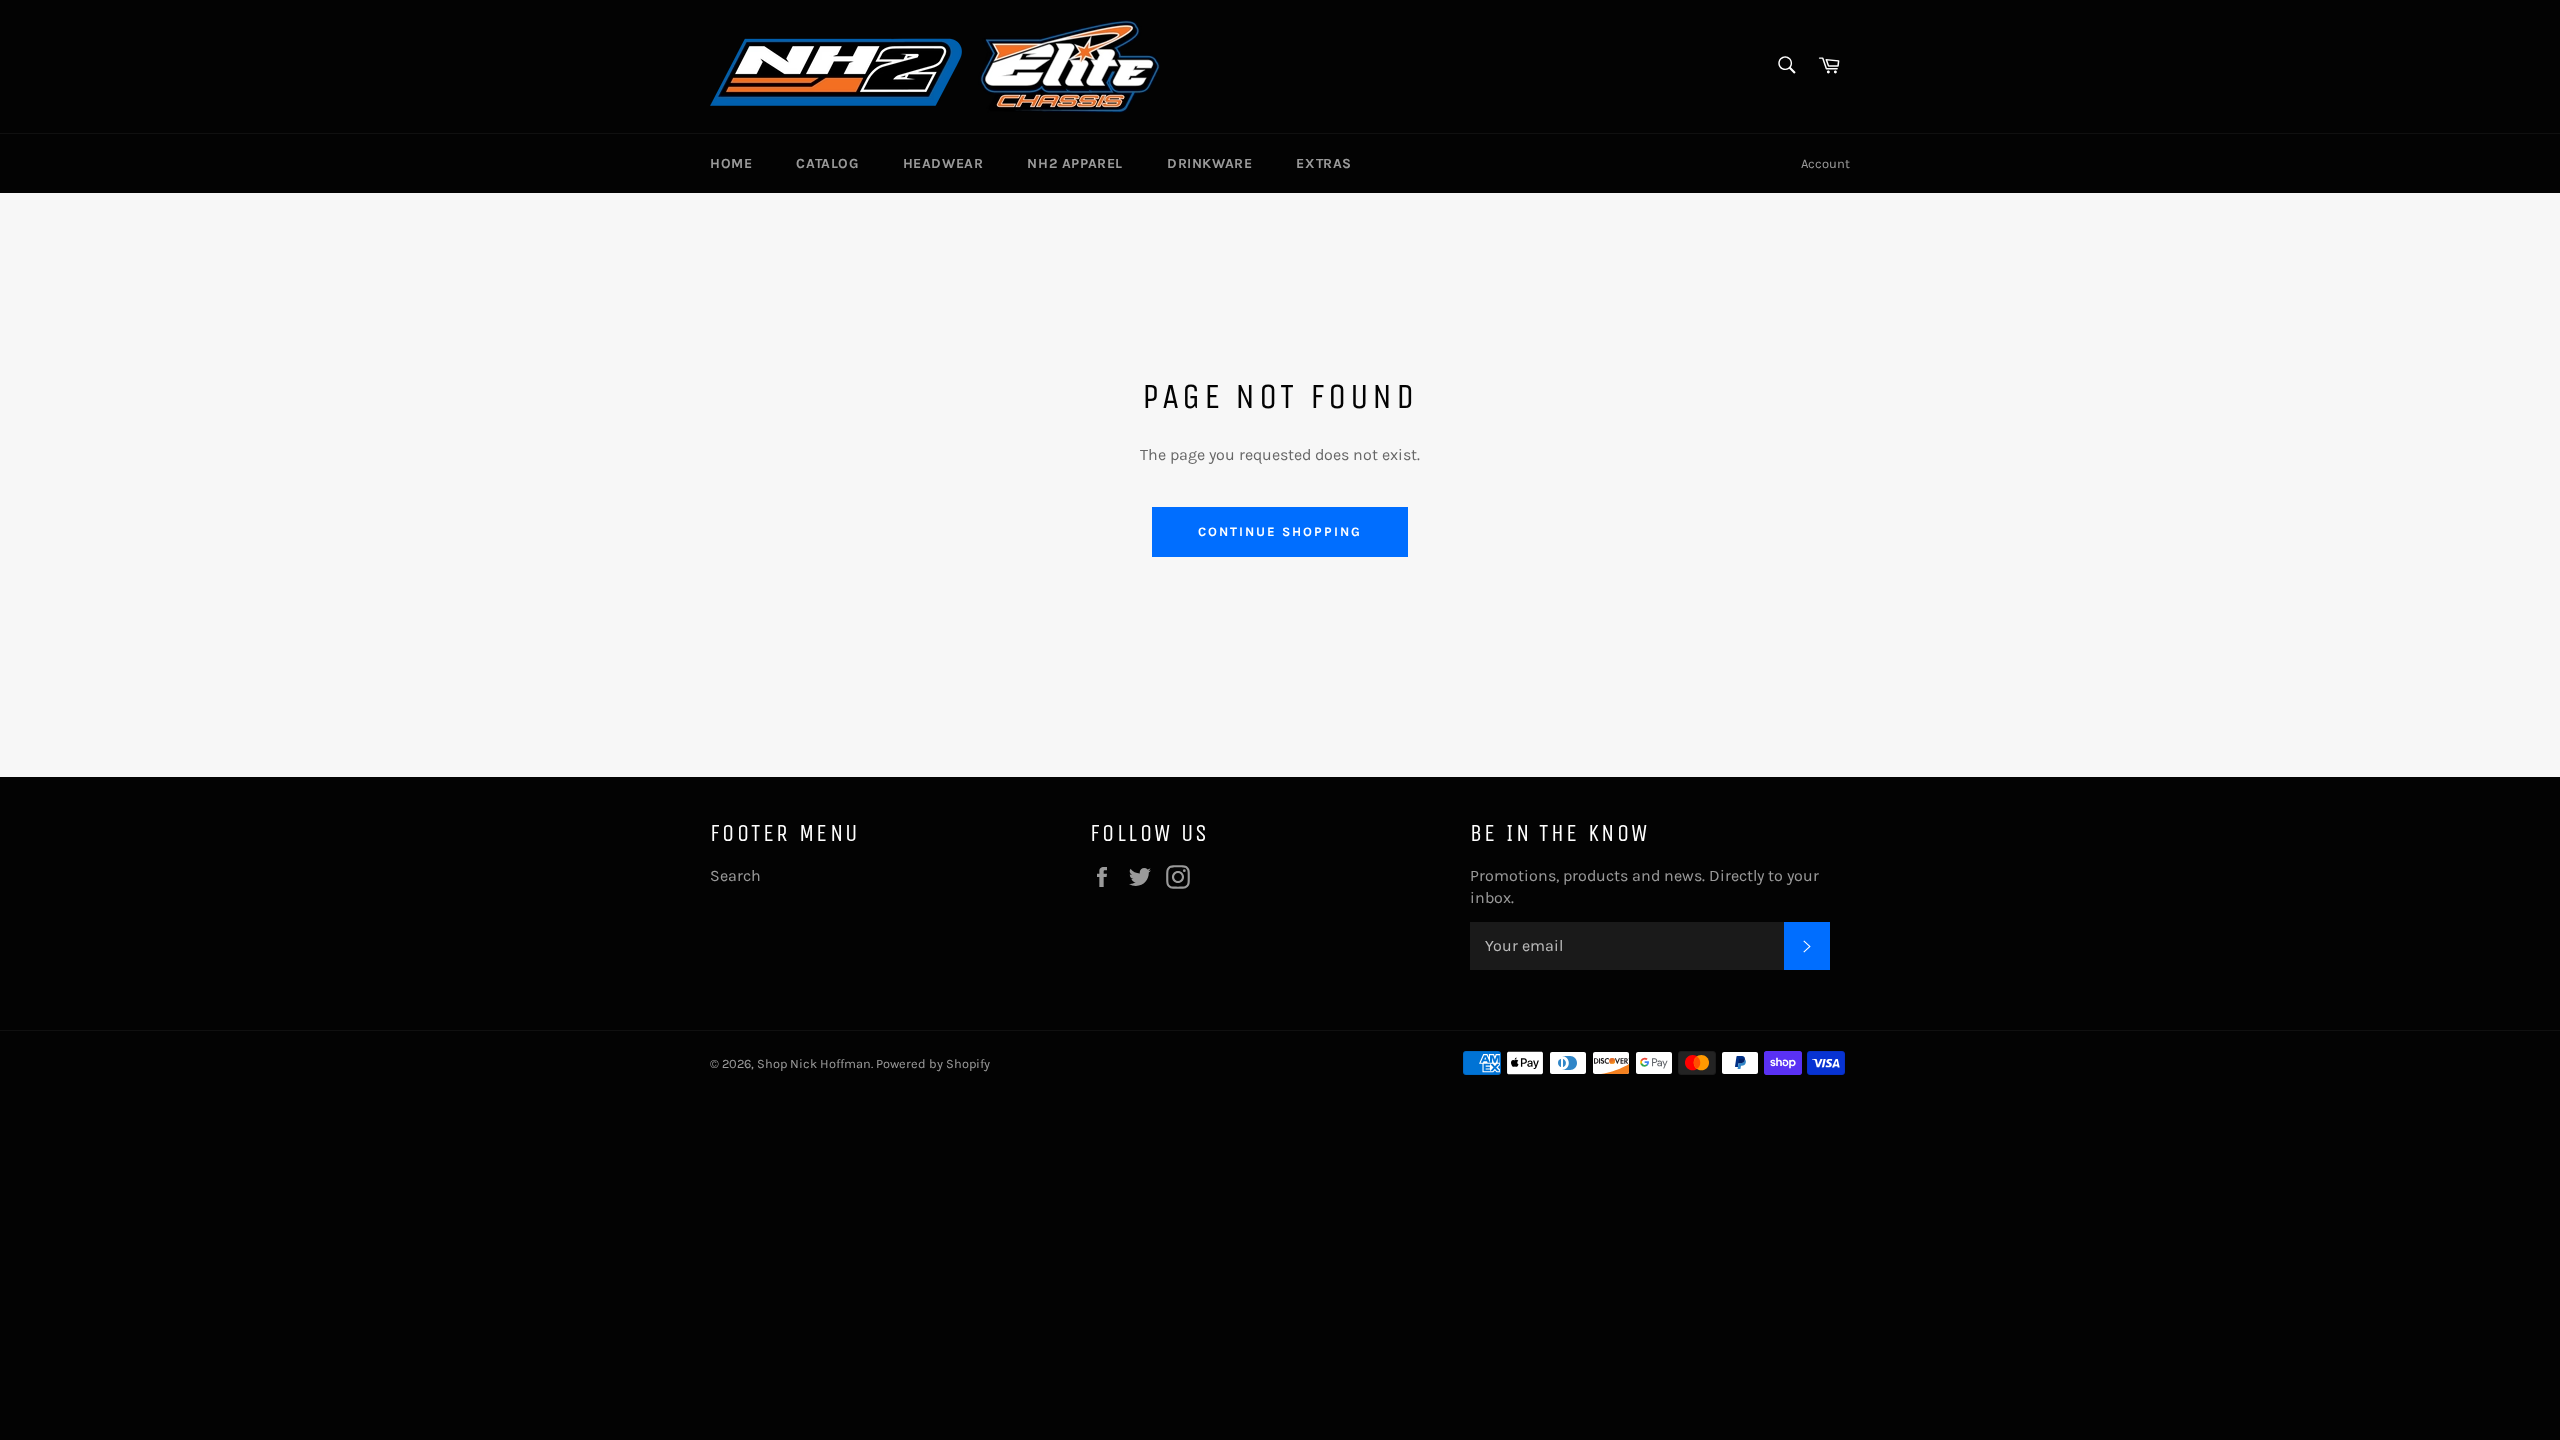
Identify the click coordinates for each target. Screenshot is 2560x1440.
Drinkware (1209, 163)
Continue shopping (1279, 531)
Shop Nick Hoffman (814, 1063)
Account (1825, 163)
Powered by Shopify (933, 1063)
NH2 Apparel (1075, 163)
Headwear (943, 163)
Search (735, 875)
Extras (1324, 163)
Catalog (827, 163)
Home (731, 163)
